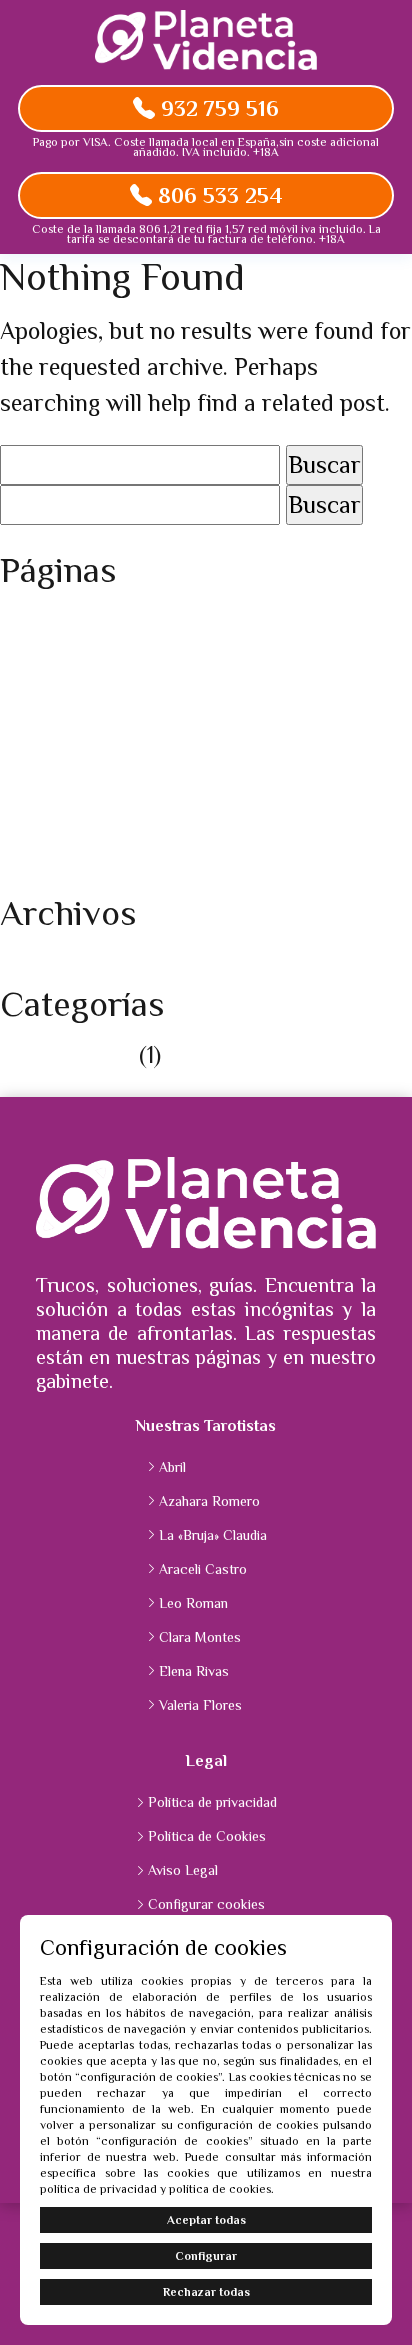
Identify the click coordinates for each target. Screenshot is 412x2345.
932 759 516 (217, 108)
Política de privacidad (111, 837)
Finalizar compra (87, 693)
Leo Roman (193, 1603)
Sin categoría (66, 1054)
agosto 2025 (63, 964)
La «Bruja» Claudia (213, 1535)
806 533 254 (217, 195)
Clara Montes (200, 1637)
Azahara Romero (209, 1501)
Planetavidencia (81, 765)
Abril (172, 1467)
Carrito (37, 657)
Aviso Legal (58, 621)
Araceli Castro (203, 1569)
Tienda (34, 873)
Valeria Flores (200, 1705)
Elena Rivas (194, 1671)
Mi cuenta (51, 729)
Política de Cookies (96, 801)
